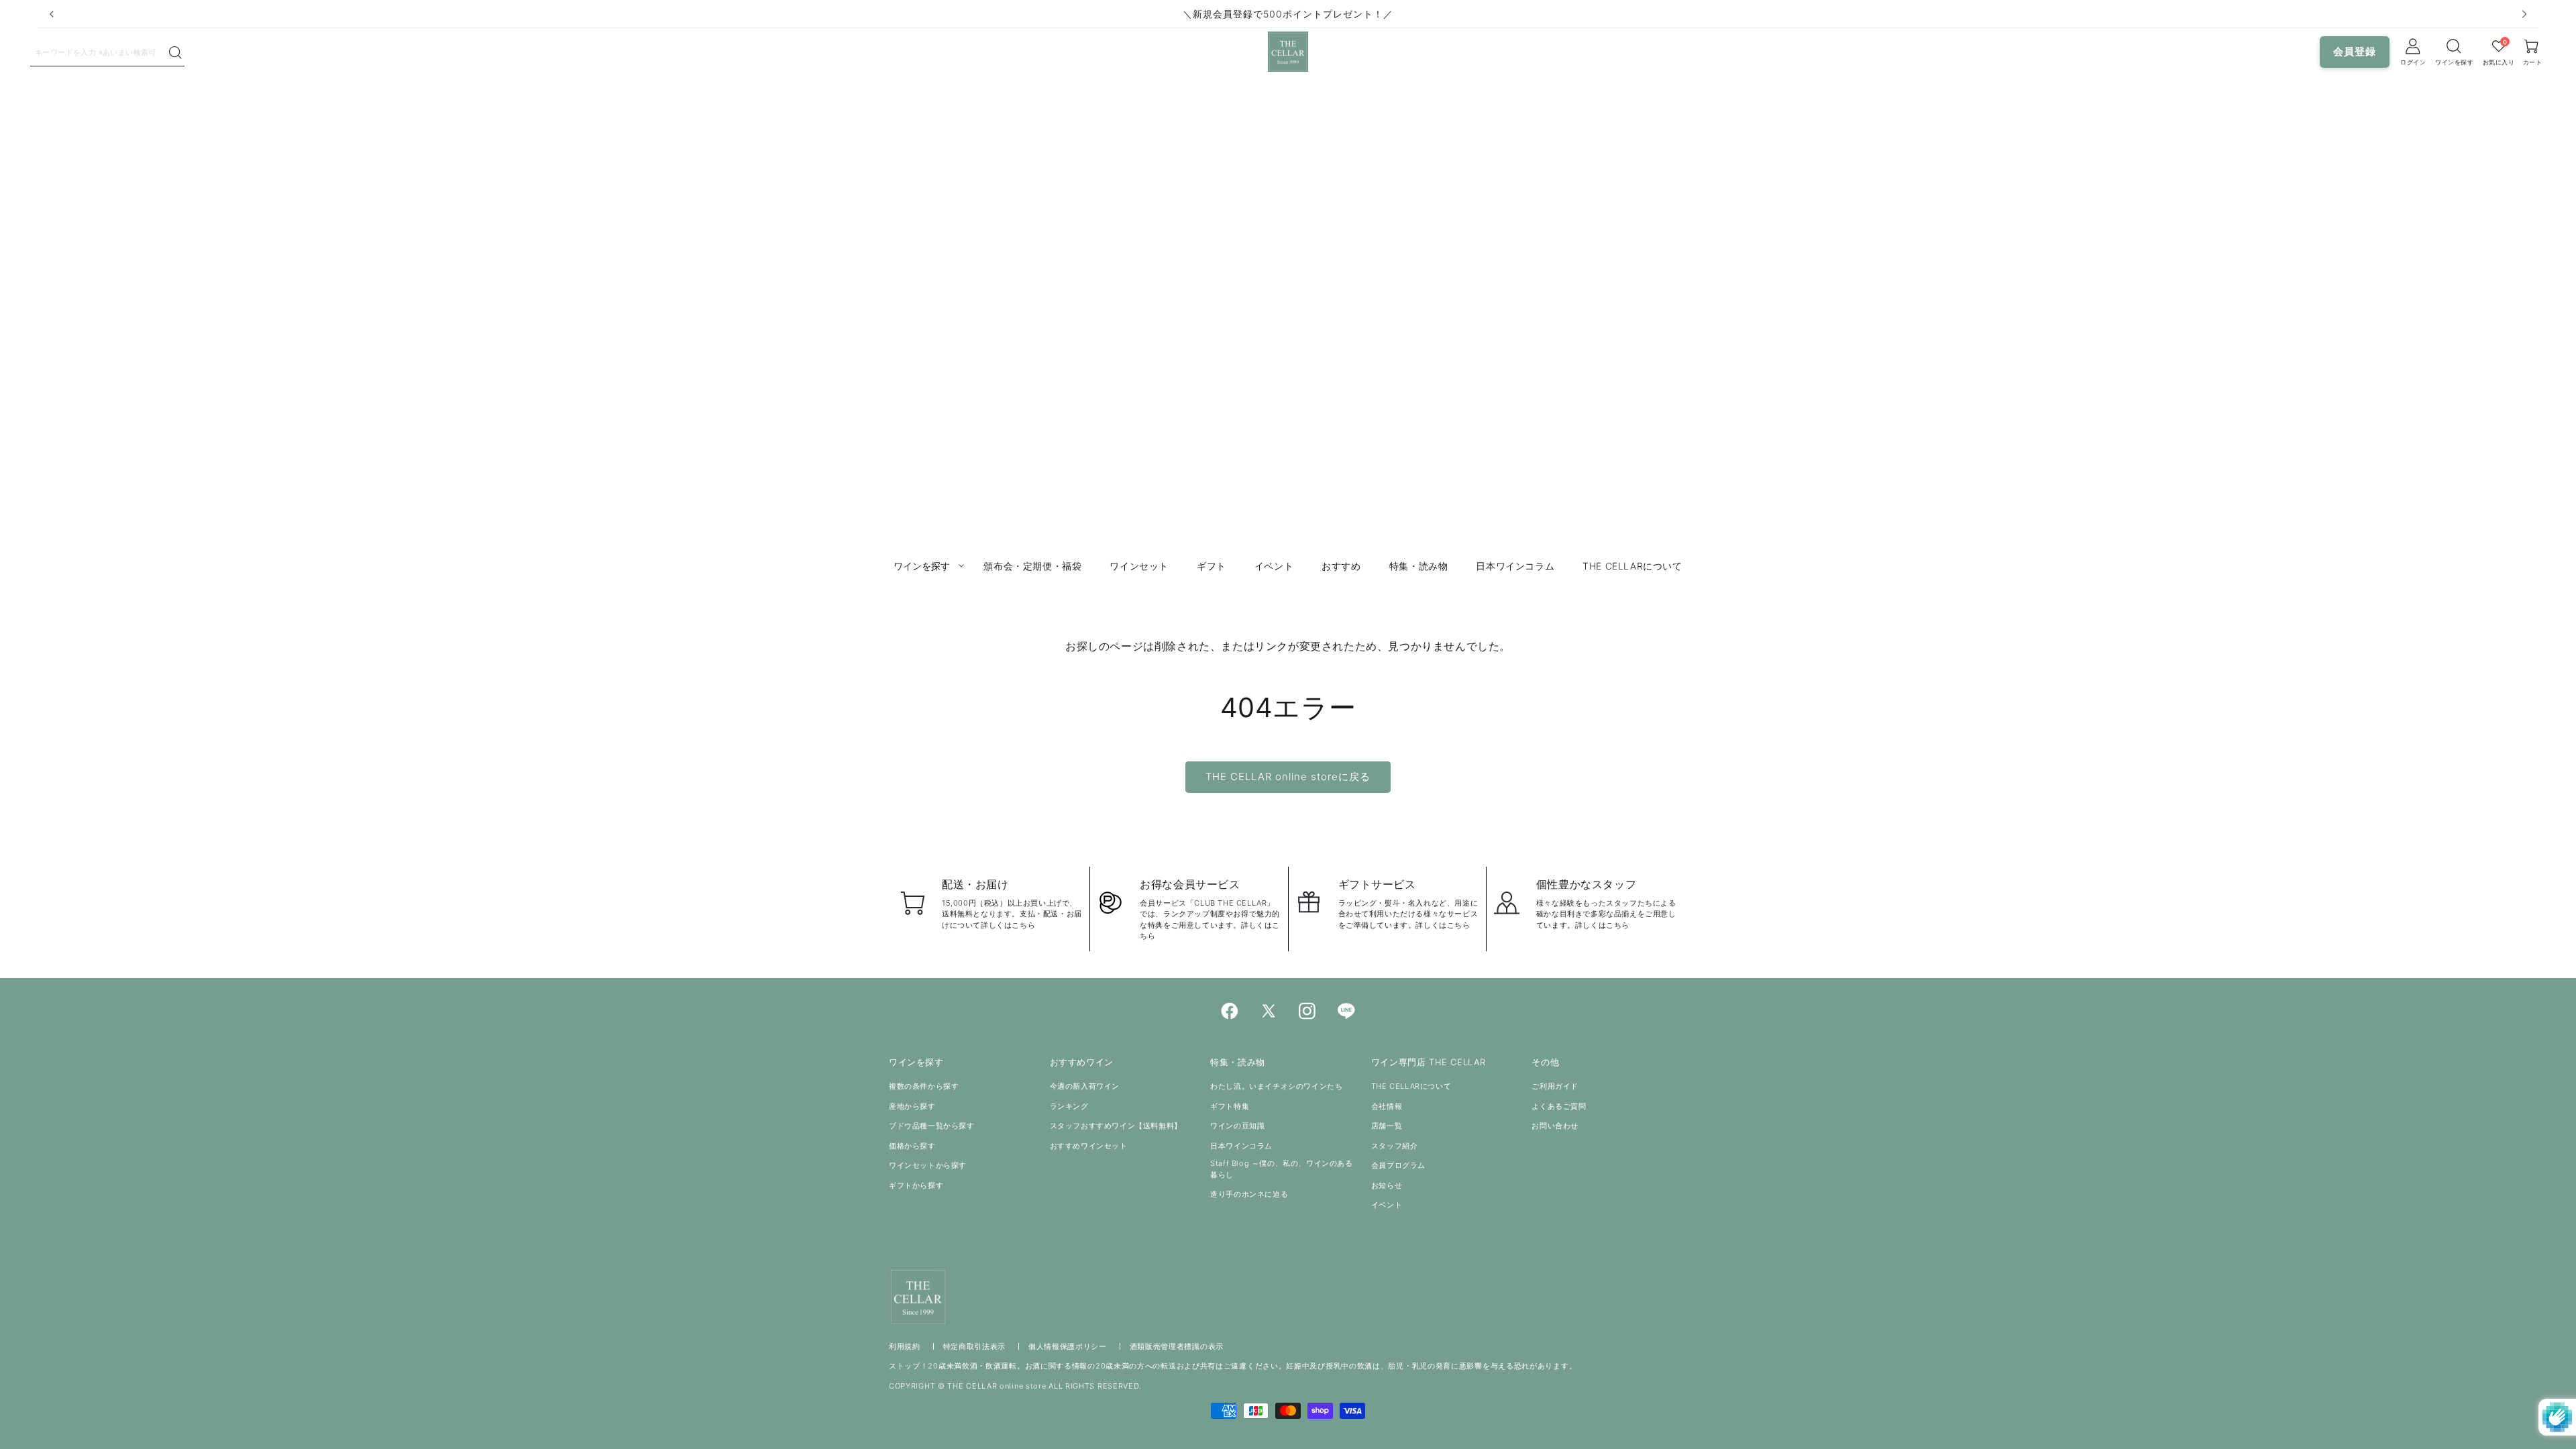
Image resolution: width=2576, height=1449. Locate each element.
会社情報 (1387, 1106)
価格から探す (912, 1146)
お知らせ (1387, 1185)
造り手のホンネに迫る (1249, 1194)
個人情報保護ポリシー (1068, 1346)
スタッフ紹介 (1395, 1146)
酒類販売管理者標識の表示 (1177, 1346)
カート (2533, 62)
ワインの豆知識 (1237, 1126)
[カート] (2455, 46)
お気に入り (2499, 62)
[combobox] (99, 52)
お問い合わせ (1555, 1126)
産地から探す (912, 1106)
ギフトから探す (916, 1185)
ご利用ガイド (1555, 1086)
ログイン (2413, 62)
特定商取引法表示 (975, 1346)
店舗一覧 (1387, 1126)
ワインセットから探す (928, 1165)
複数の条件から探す (924, 1086)
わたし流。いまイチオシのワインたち (1276, 1086)
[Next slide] (2524, 14)
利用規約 (905, 1346)
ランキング (1069, 1106)
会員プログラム (1398, 1165)
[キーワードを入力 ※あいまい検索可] (175, 53)
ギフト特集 (1230, 1106)
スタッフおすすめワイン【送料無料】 (1116, 1126)
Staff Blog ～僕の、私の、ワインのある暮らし (1281, 1169)
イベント (1387, 1205)
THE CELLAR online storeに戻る (1288, 776)
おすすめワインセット (1089, 1146)
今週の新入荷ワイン (1085, 1086)
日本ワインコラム (1241, 1146)
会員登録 (2355, 51)
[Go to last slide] (52, 14)
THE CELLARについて (1411, 1086)
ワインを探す (2454, 62)
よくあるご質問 (1559, 1106)
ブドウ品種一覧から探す (932, 1126)
